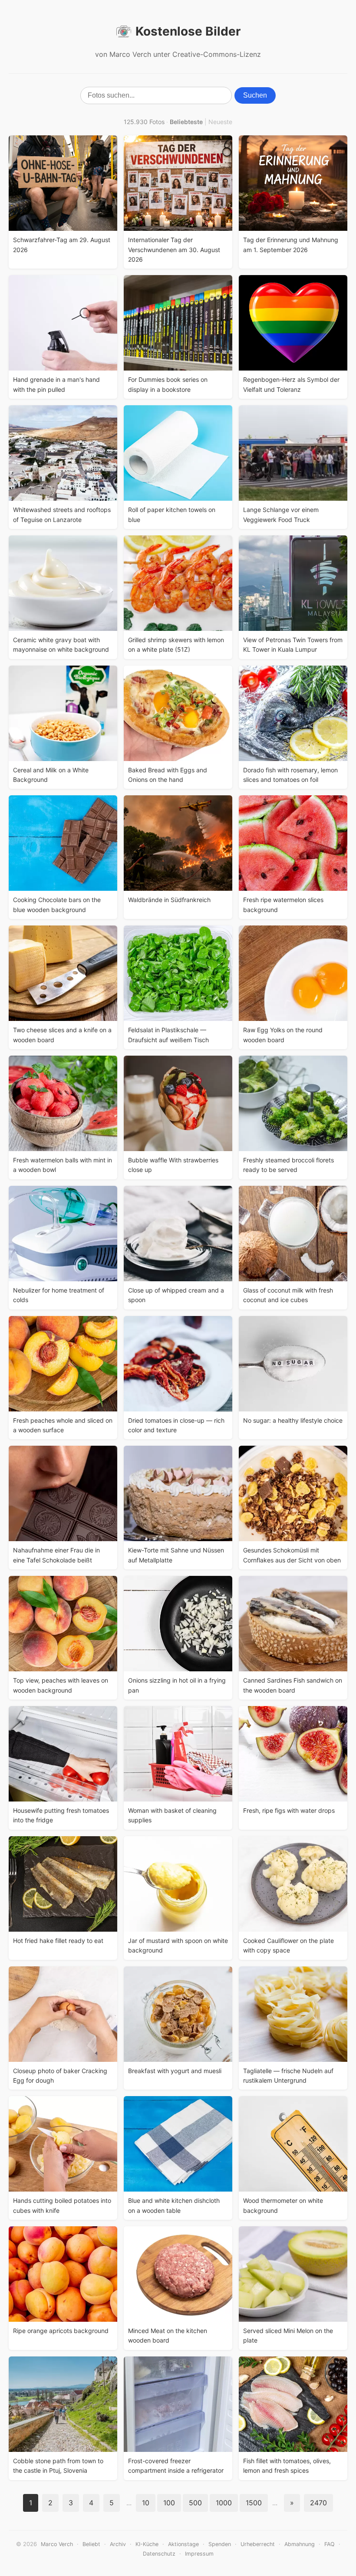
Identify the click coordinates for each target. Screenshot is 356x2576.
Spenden (220, 2544)
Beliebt (91, 2544)
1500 (254, 2503)
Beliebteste (186, 122)
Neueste (220, 122)
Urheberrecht (258, 2544)
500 (195, 2503)
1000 (224, 2503)
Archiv (118, 2544)
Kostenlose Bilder (188, 31)
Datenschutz (159, 2554)
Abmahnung (300, 2544)
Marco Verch (57, 2544)
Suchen (255, 95)
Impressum (199, 2554)
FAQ (330, 2544)
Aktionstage (183, 2544)
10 (146, 2503)
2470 (318, 2503)
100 (169, 2503)
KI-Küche (147, 2544)
